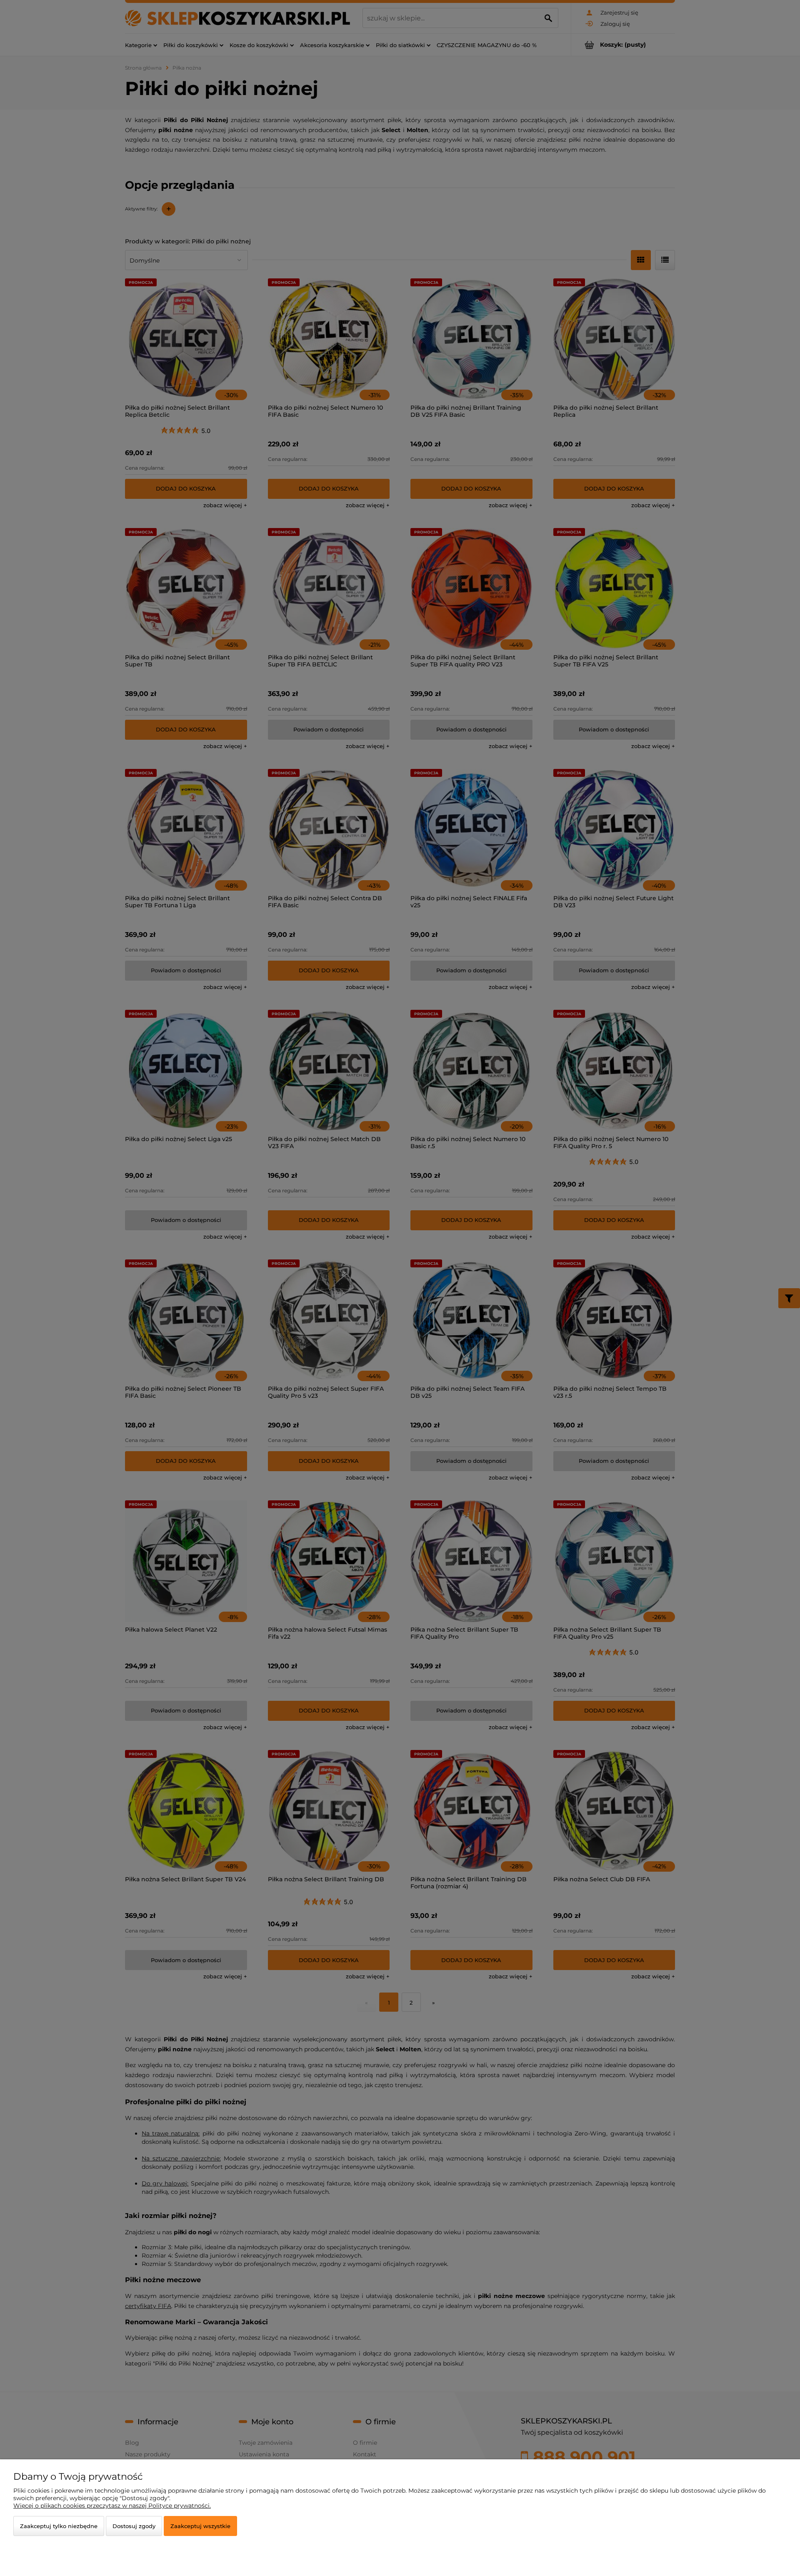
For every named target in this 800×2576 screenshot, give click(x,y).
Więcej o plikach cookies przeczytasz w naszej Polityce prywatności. (112, 2506)
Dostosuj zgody (134, 2526)
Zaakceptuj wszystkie (200, 2526)
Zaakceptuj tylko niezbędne (59, 2526)
